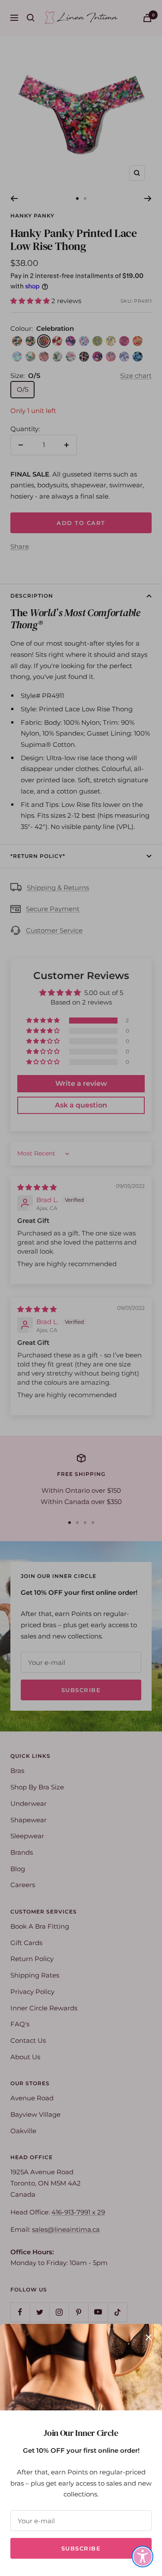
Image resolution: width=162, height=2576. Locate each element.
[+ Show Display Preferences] (143, 2557)
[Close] (149, 2337)
